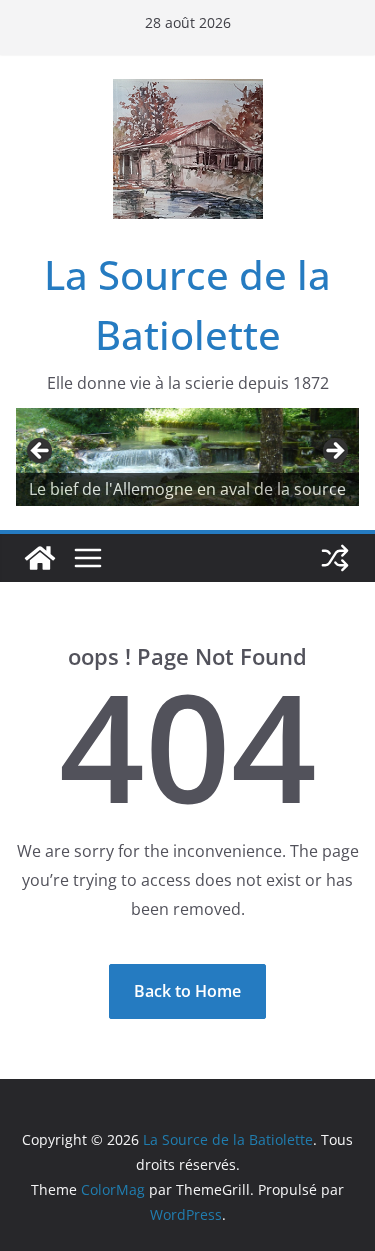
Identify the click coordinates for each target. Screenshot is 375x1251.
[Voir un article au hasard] (335, 558)
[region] (187, 457)
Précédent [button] (41, 452)
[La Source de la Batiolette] (40, 558)
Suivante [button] (334, 452)
